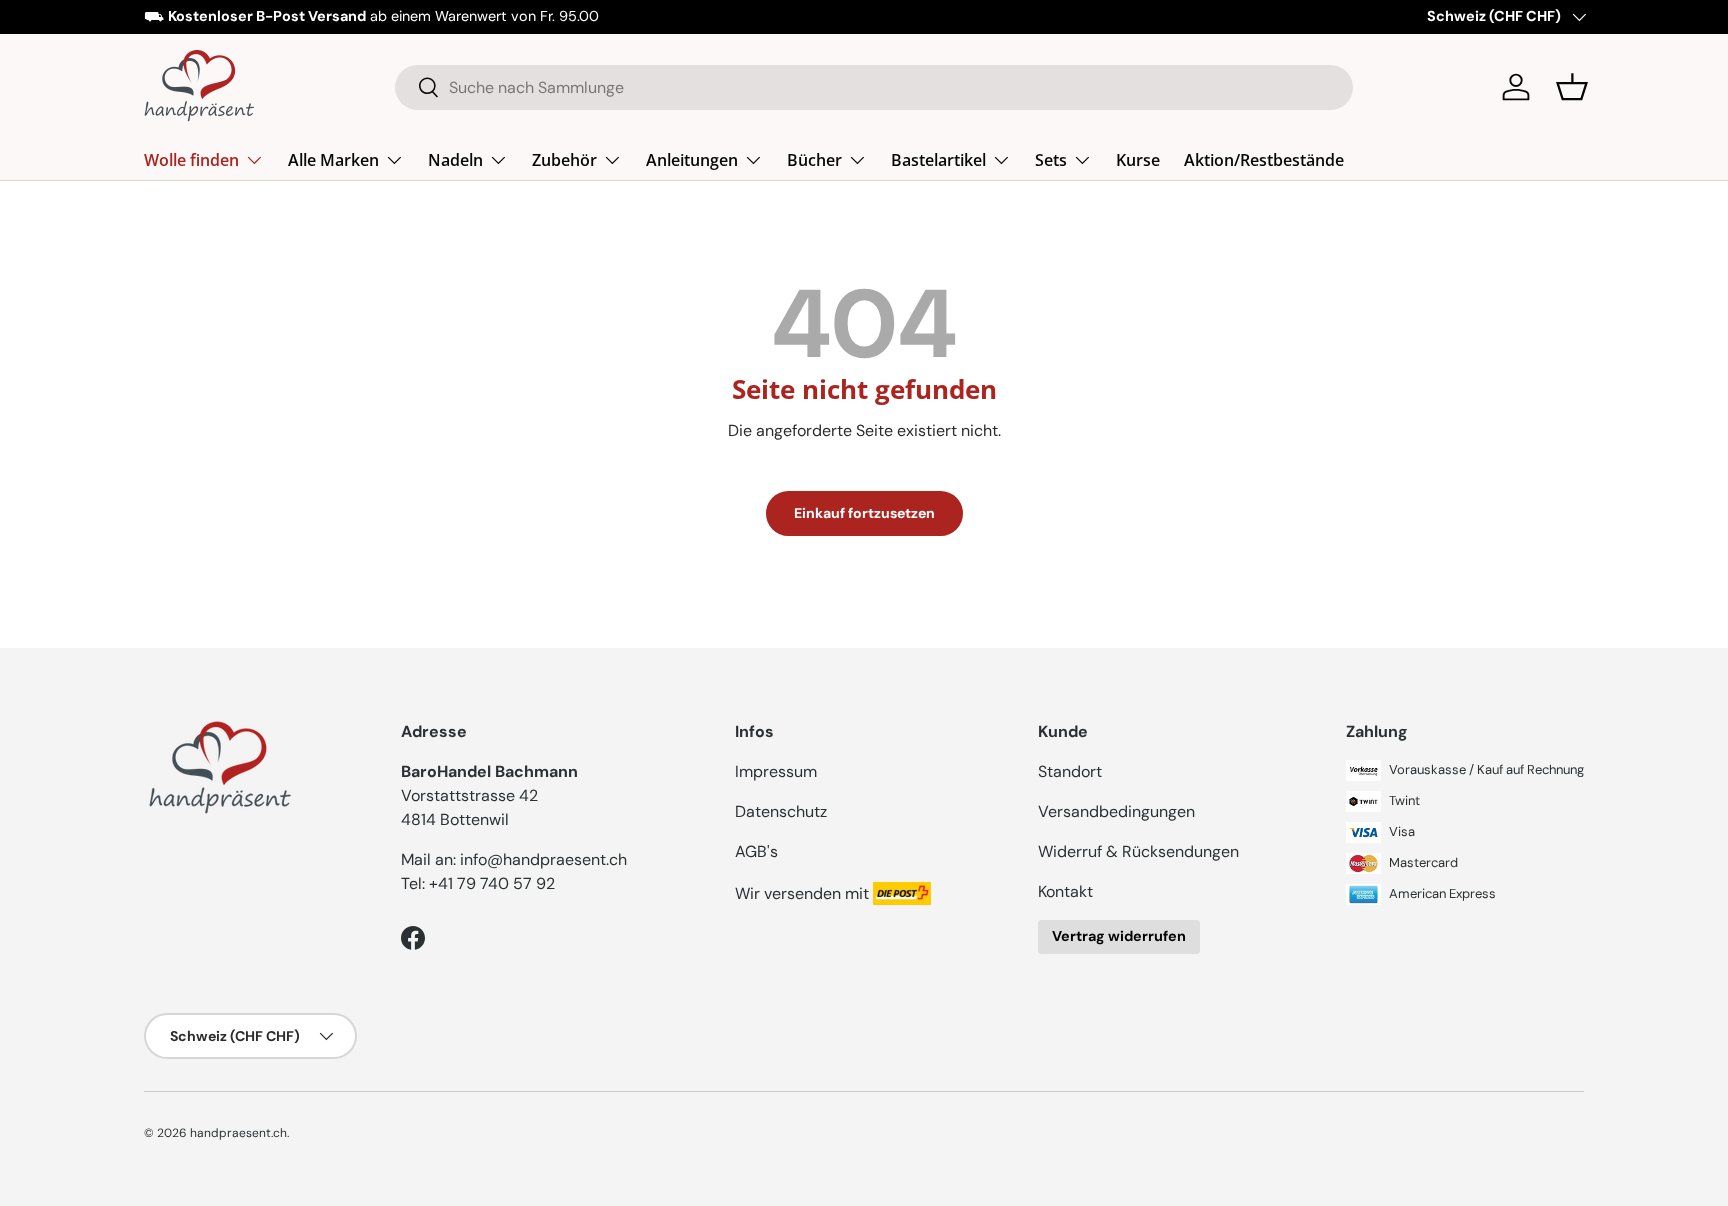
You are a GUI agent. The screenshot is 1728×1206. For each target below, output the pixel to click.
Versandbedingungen (1116, 811)
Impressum (776, 771)
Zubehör (564, 159)
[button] (1572, 87)
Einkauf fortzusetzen (864, 513)
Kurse (1138, 159)
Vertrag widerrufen (1119, 936)
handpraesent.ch (238, 1133)
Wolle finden (191, 159)
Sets (1051, 159)
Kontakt (1065, 891)
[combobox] (874, 87)
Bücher (814, 159)
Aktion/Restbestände (1264, 159)
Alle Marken (333, 159)
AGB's (756, 851)
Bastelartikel (938, 159)
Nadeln (455, 159)
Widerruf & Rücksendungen (1138, 851)
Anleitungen (692, 159)
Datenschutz (781, 811)
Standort (1070, 771)
